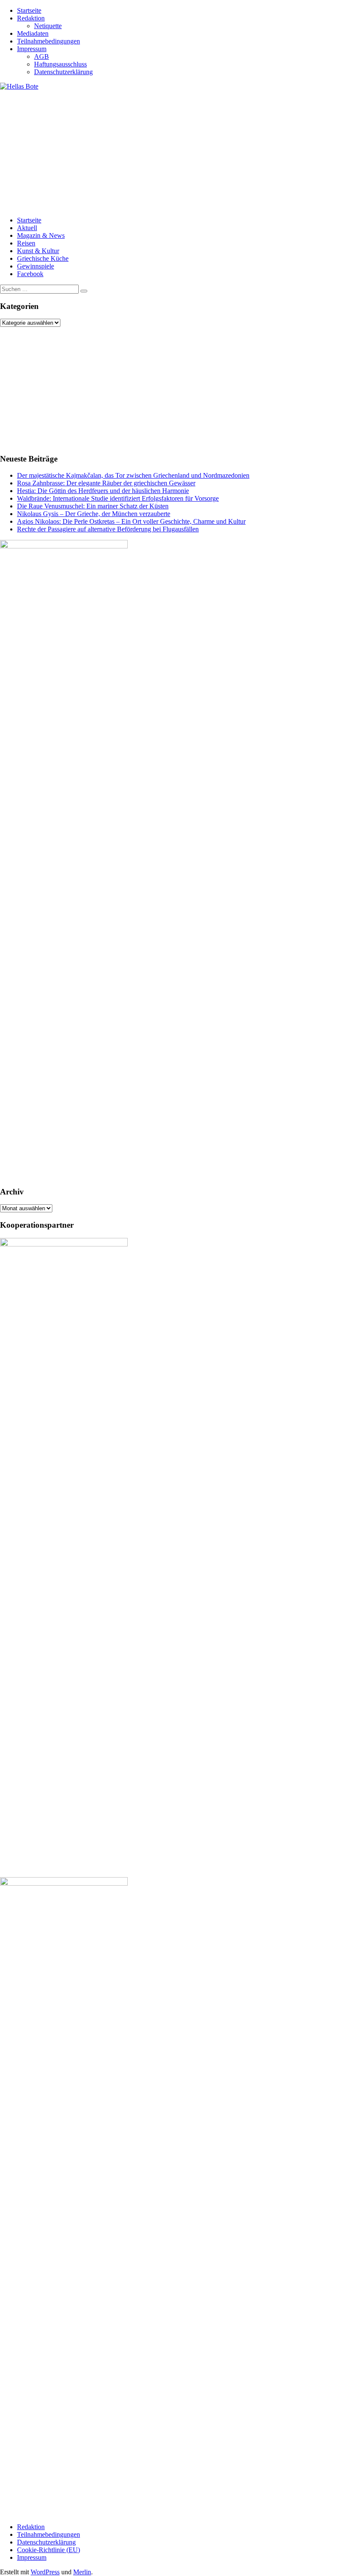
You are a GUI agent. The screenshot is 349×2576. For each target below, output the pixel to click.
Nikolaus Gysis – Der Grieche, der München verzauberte (94, 514)
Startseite (29, 10)
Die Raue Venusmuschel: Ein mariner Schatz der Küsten (93, 506)
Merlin (82, 2572)
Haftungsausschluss (60, 64)
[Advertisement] (174, 150)
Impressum (32, 49)
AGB (41, 56)
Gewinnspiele (36, 266)
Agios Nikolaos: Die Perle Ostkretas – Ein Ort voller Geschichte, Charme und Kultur (131, 521)
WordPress (45, 2572)
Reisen (26, 243)
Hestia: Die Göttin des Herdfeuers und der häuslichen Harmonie (103, 491)
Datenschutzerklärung (63, 72)
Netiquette (48, 26)
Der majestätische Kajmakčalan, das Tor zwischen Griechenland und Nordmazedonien (133, 475)
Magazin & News (41, 235)
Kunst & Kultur (38, 251)
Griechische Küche (43, 258)
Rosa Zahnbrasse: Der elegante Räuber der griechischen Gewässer (106, 483)
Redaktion (31, 18)
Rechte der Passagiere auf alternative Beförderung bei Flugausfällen (108, 529)
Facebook (30, 274)
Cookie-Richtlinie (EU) (49, 2550)
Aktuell (27, 228)
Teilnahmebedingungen (49, 41)
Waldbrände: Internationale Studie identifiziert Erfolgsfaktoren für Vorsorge (118, 498)
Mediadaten (33, 33)
